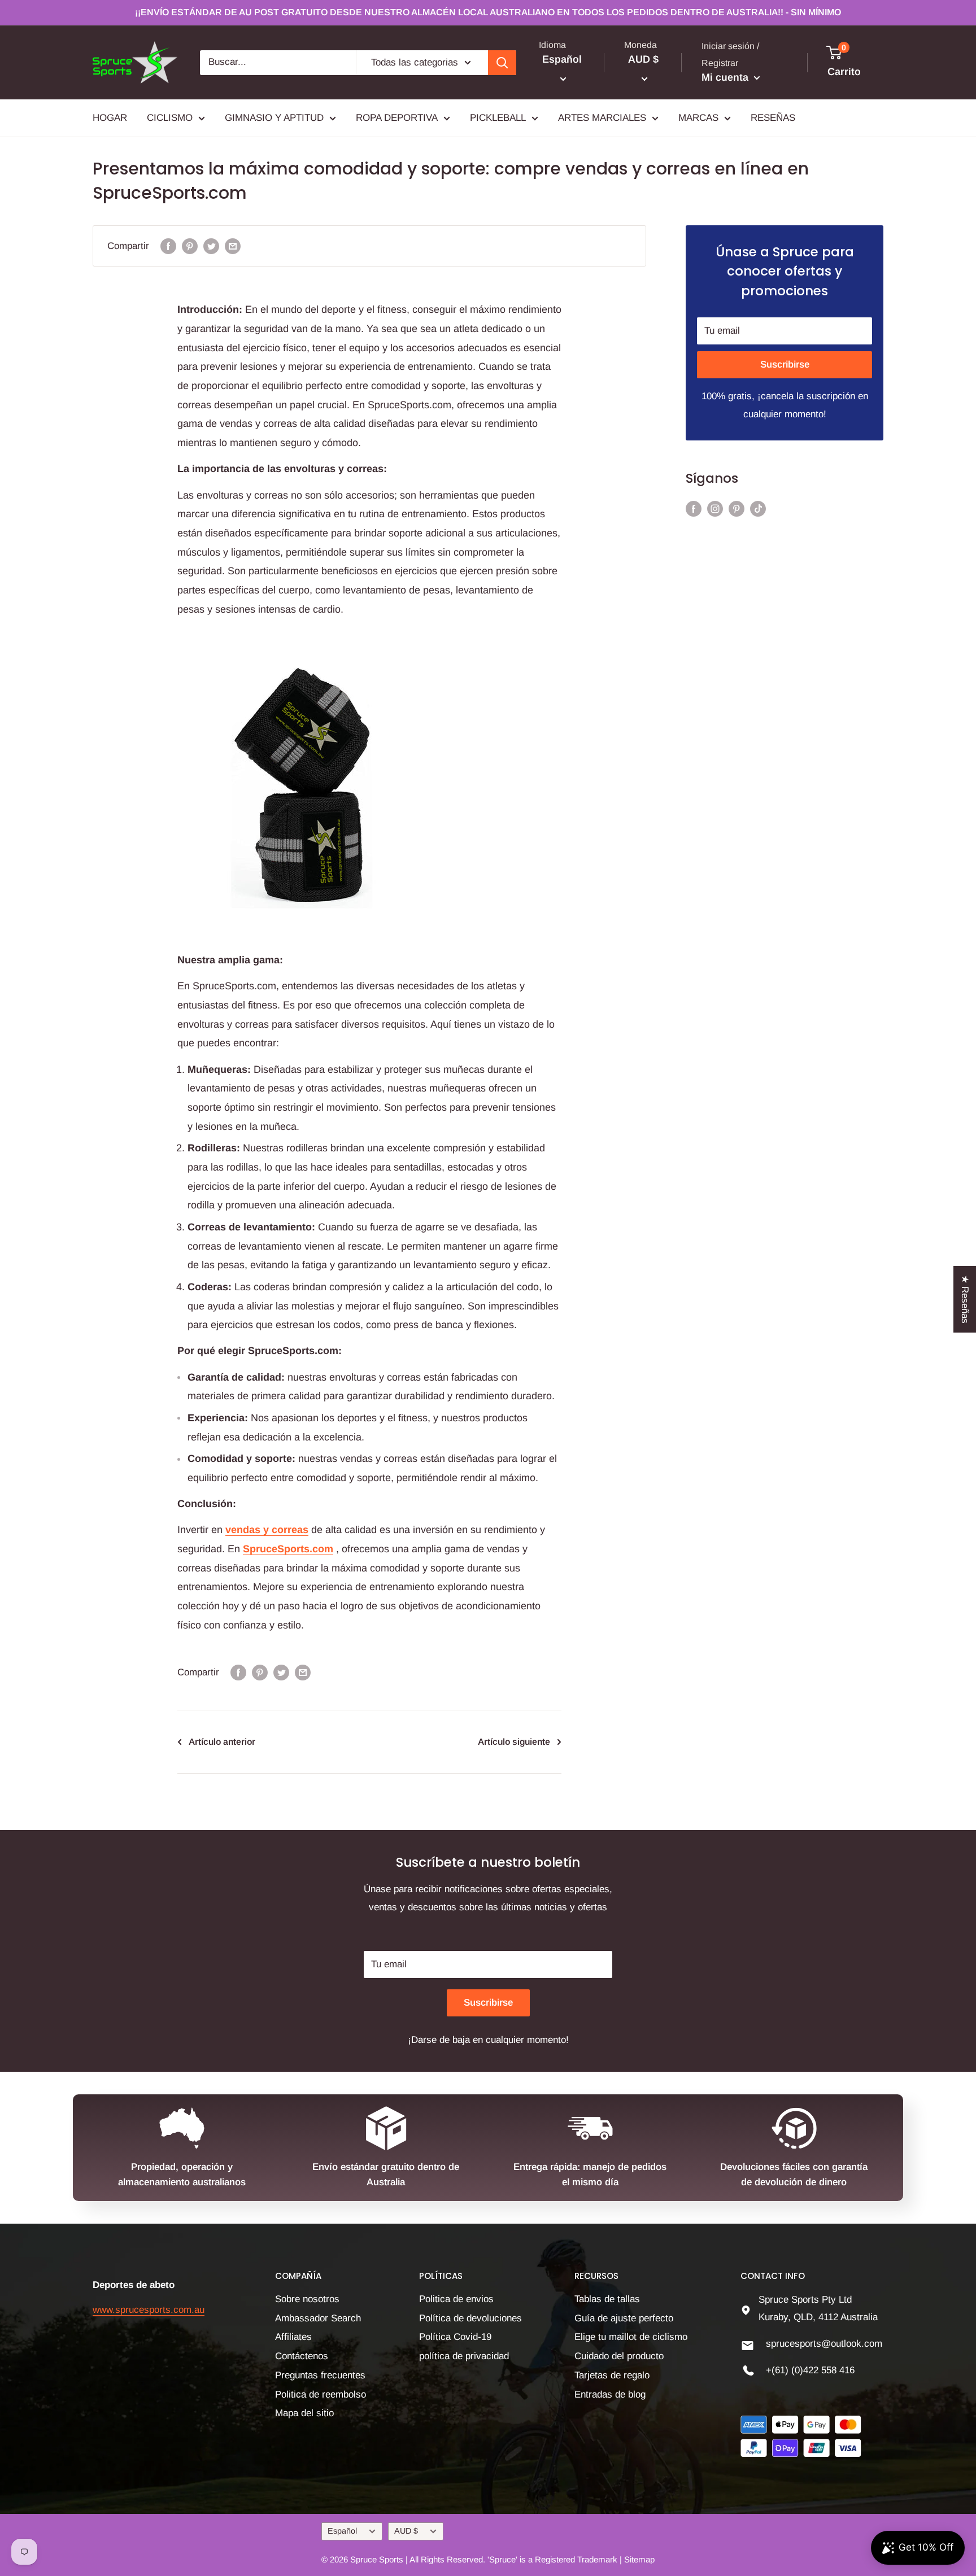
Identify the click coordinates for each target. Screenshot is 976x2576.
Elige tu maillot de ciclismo (631, 2337)
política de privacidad (464, 2356)
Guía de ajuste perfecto (624, 2318)
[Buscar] (502, 63)
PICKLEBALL (498, 118)
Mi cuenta (726, 77)
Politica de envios (456, 2299)
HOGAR (110, 118)
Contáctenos (302, 2356)
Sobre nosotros (307, 2299)
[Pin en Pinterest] (190, 246)
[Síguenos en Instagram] (715, 508)
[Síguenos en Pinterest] (737, 508)
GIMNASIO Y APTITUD (274, 118)
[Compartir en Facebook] (168, 246)
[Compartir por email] (233, 246)
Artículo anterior (222, 1742)
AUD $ (406, 2531)
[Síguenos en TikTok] (758, 508)
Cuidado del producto (619, 2356)
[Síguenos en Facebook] (694, 508)
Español (342, 2531)
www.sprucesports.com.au (149, 2310)
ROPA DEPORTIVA (397, 118)
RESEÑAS (773, 118)
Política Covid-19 (455, 2337)
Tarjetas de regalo (612, 2375)
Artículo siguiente (514, 1742)
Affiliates (293, 2337)
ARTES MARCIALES (602, 118)
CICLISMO (170, 118)
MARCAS (698, 118)
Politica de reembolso (321, 2394)
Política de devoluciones (470, 2318)
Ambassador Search (318, 2318)
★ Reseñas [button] (965, 1299)
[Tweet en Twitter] (211, 246)
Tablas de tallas (607, 2299)
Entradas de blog (610, 2394)
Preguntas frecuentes (320, 2375)
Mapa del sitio (304, 2413)
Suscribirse (785, 364)
